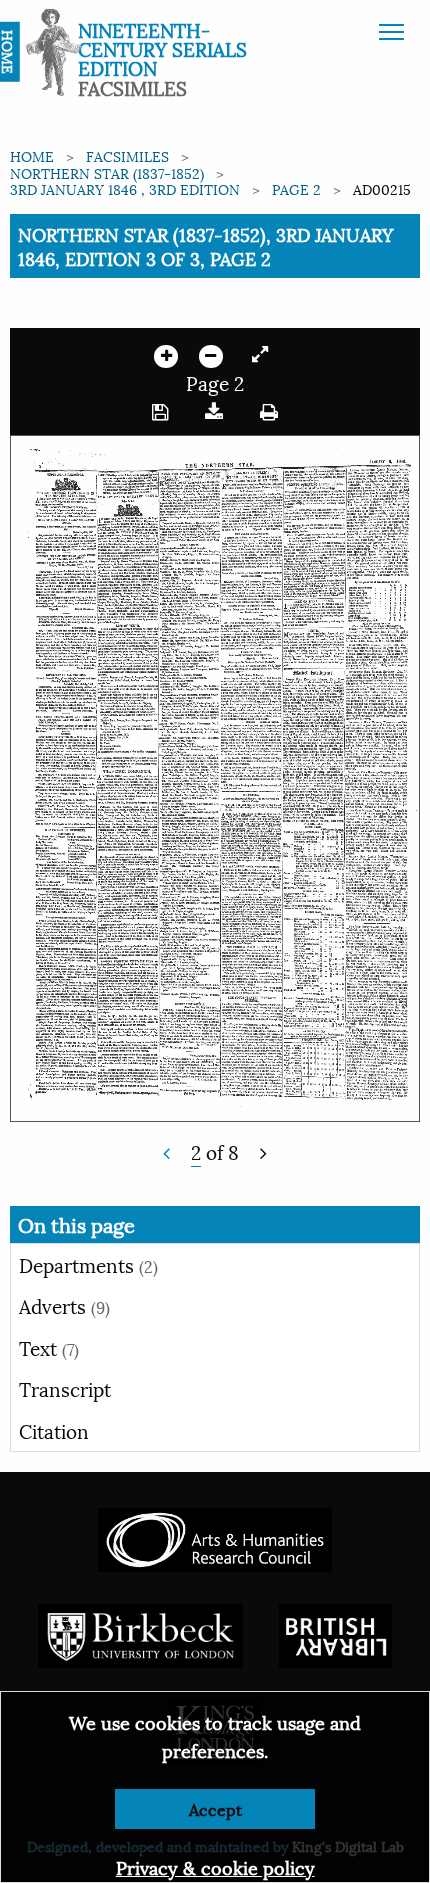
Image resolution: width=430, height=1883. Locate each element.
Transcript (65, 1388)
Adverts (64, 1305)
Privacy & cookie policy (215, 1866)
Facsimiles (127, 155)
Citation (54, 1430)
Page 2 (296, 188)
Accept (215, 1808)
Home (32, 155)
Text (49, 1347)
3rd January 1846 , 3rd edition (125, 188)
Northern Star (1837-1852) (107, 172)
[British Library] (335, 1633)
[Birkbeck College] (141, 1633)
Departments (88, 1264)
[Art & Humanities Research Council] (214, 1537)
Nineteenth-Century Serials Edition (162, 48)
